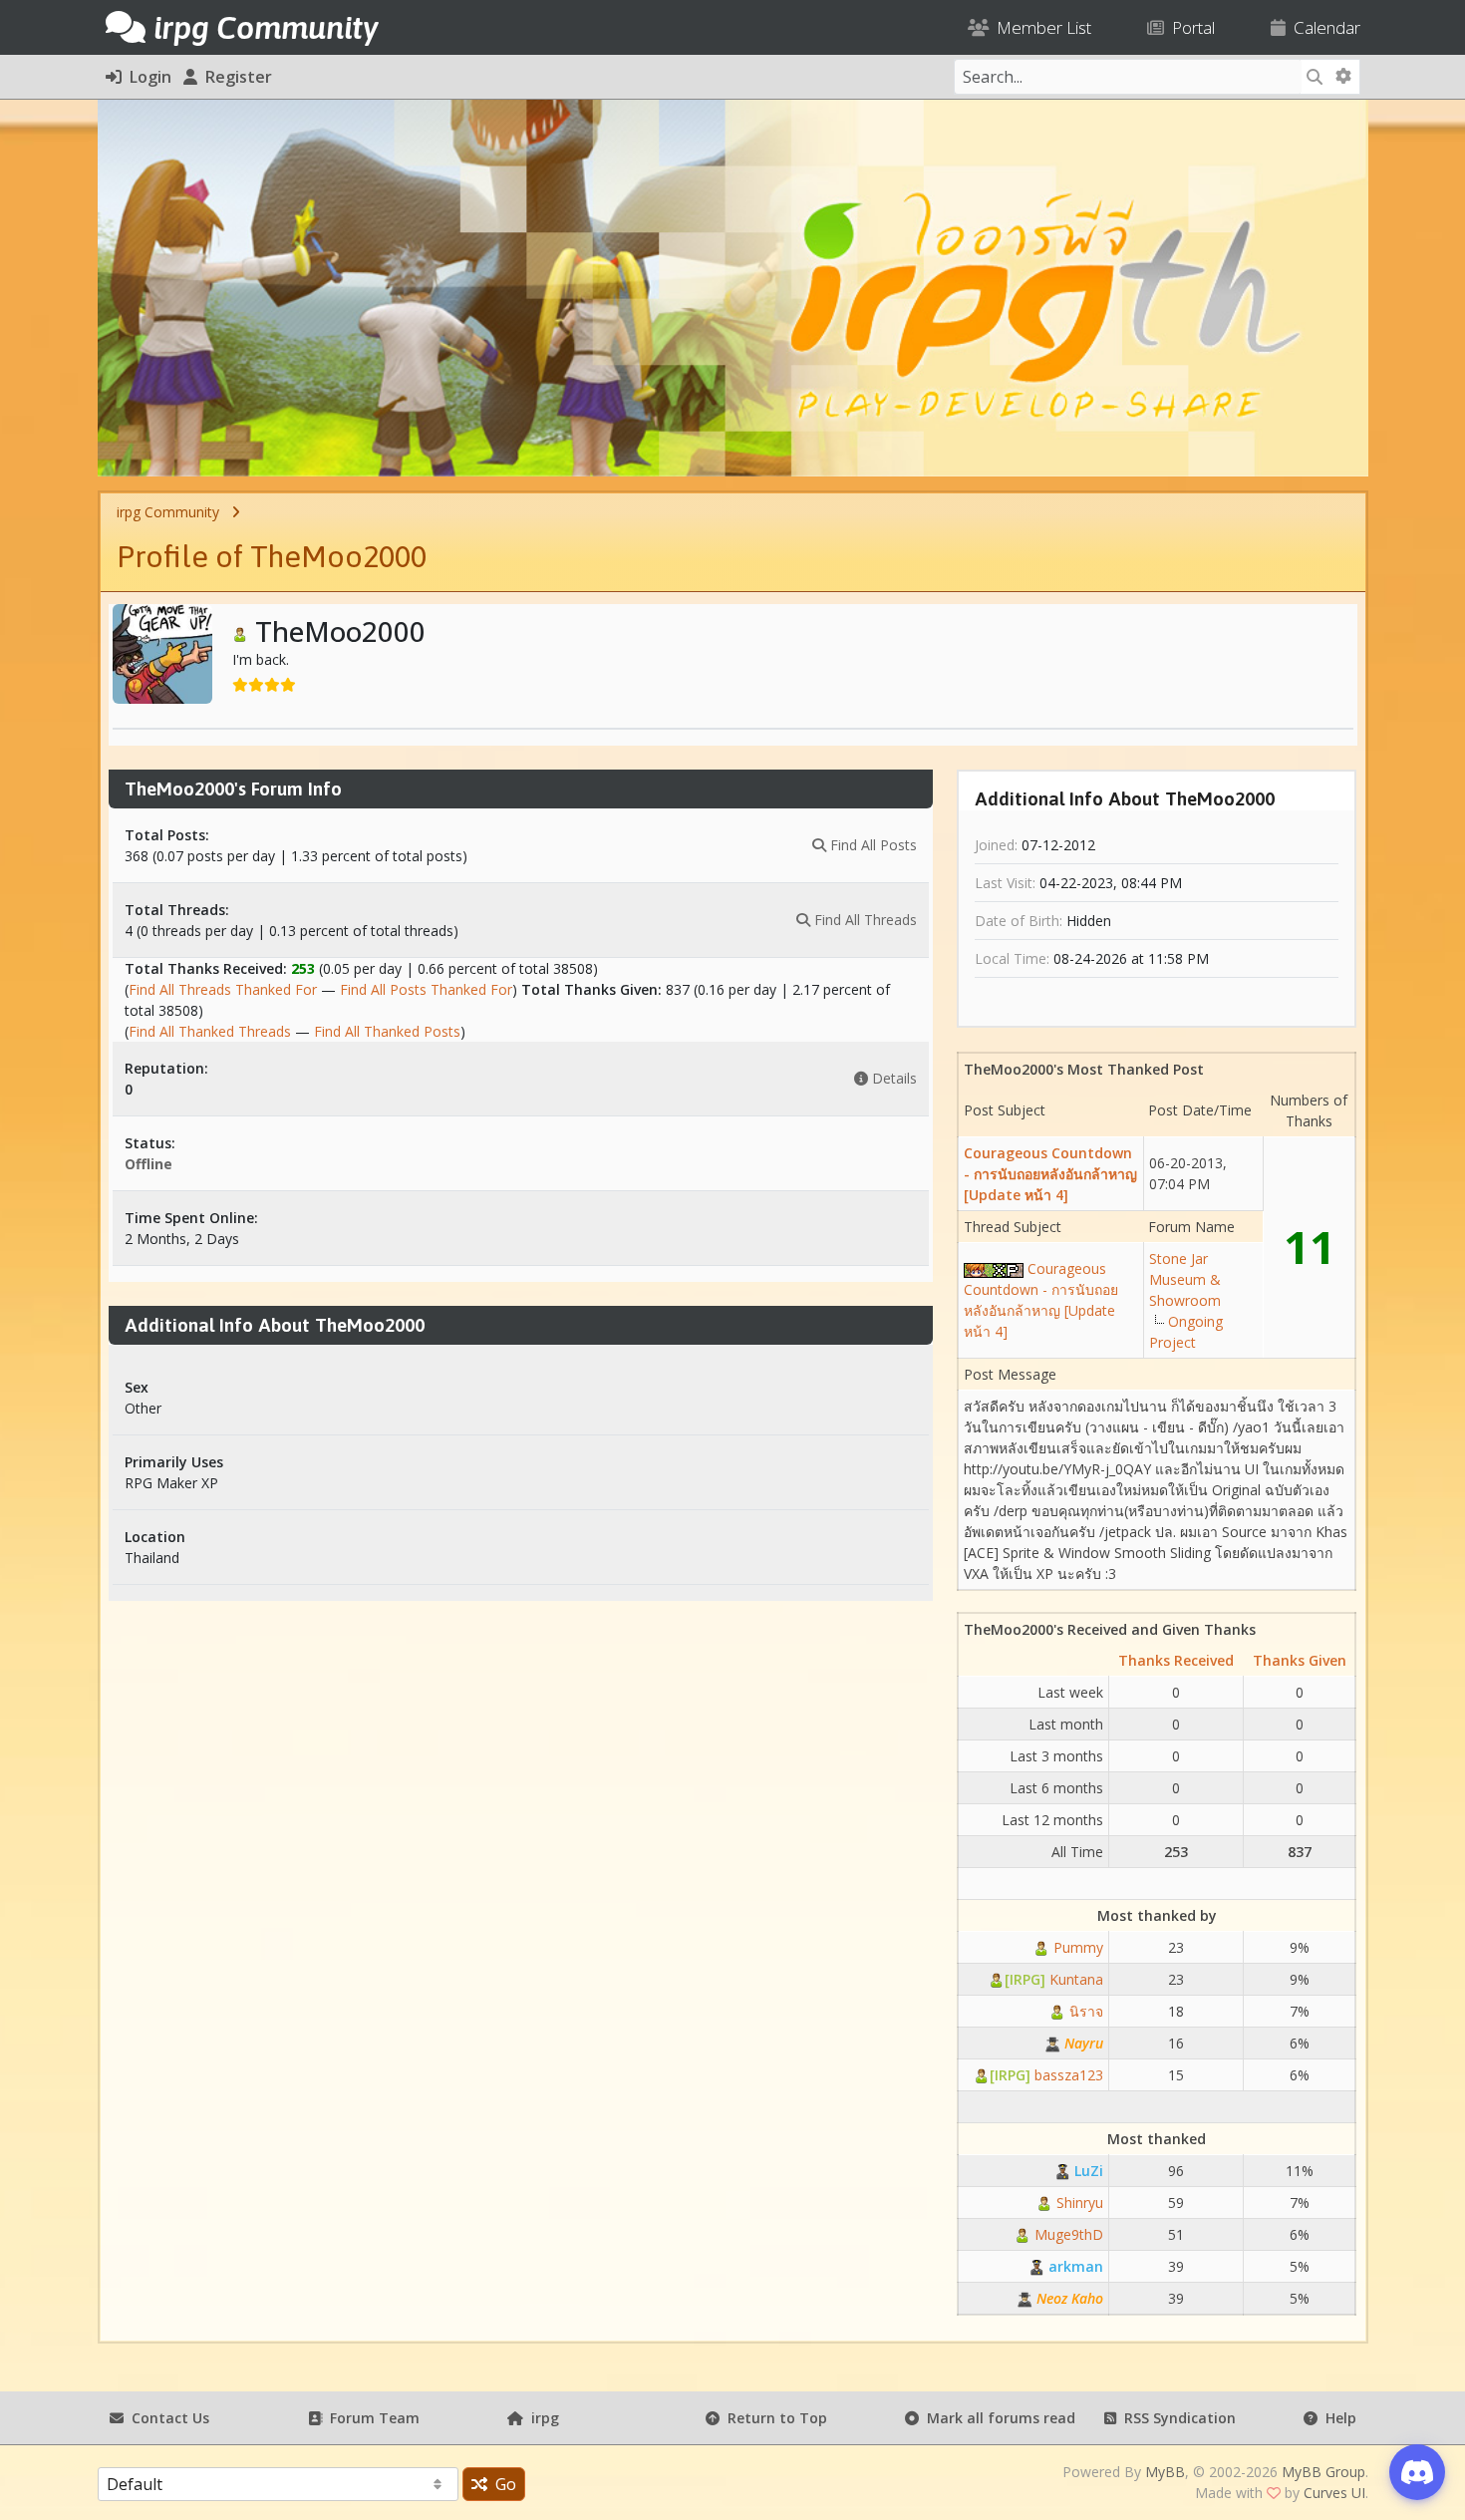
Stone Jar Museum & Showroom (1185, 1279)
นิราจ (1084, 2011)
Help (1337, 2418)
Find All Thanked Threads (210, 1031)
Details (892, 1078)
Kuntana (1054, 1979)
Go (502, 2484)
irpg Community (168, 512)
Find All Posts (872, 845)
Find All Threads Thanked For (223, 989)
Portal (1189, 27)
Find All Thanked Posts (387, 1031)
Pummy (1076, 1947)
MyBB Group (1323, 2472)
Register (235, 77)
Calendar (1323, 27)
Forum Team (371, 2418)
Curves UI (1334, 2493)
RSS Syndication (1176, 2418)
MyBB (1165, 2472)
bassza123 (1046, 2075)
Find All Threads (864, 920)
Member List (1040, 27)
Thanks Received (1176, 1660)
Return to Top (773, 2418)
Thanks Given (1300, 1660)
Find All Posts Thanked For (426, 989)
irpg (541, 2418)
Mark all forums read (997, 2418)
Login (146, 77)
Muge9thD (1067, 2234)
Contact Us (166, 2418)
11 (1310, 1247)
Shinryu (1078, 2203)
